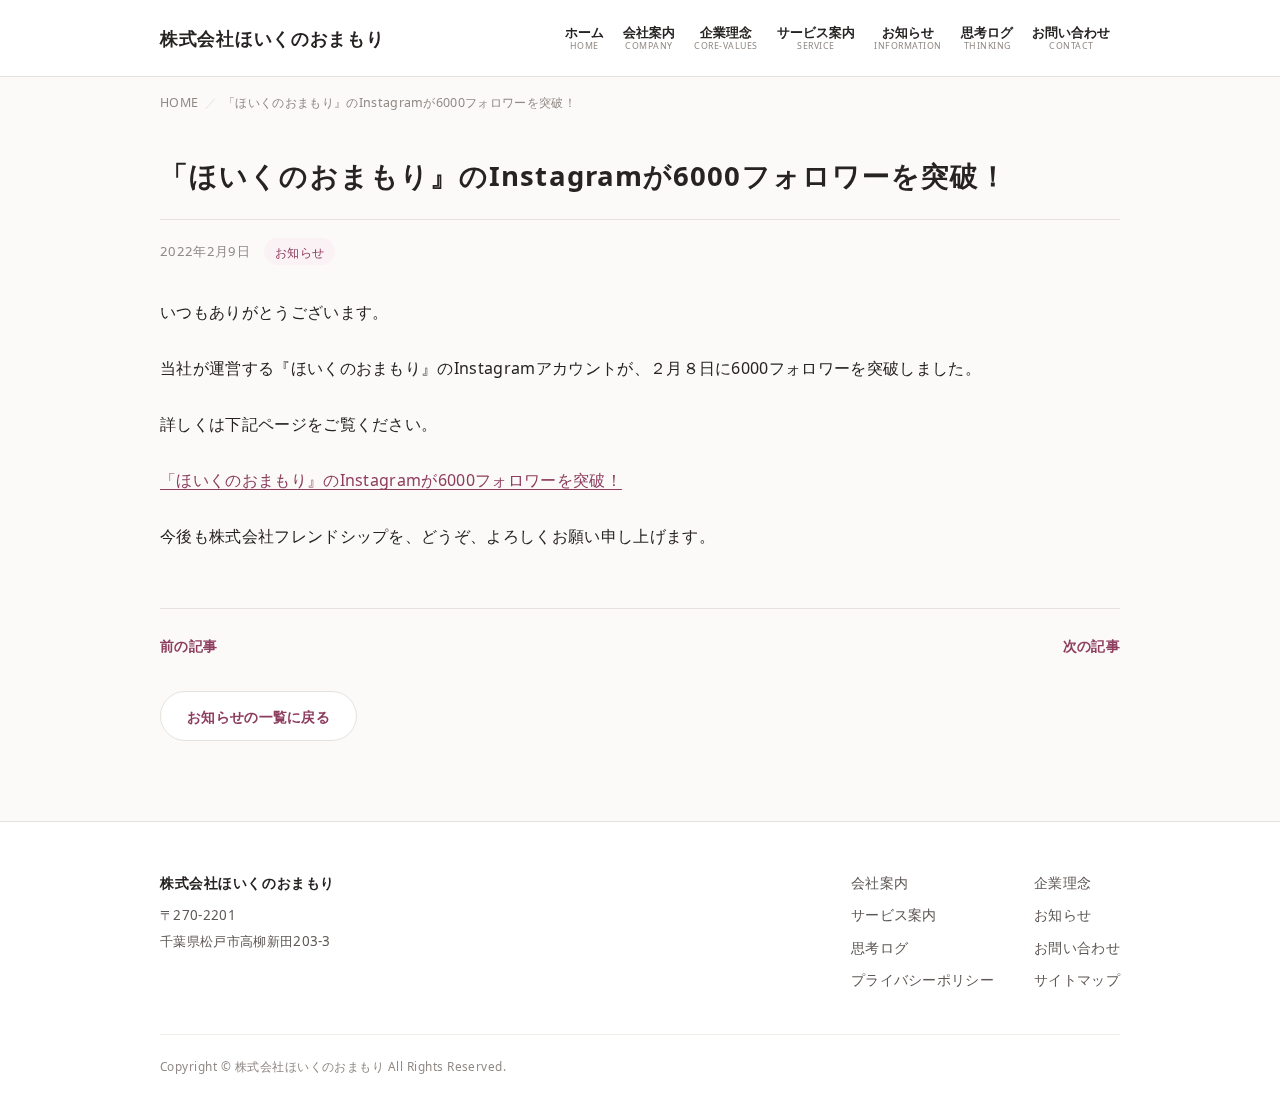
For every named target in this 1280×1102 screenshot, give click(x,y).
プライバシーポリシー (922, 979)
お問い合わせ (1077, 947)
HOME (179, 102)
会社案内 (879, 882)
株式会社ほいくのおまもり (272, 38)
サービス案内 (894, 914)
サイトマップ (1077, 979)
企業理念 (1062, 882)
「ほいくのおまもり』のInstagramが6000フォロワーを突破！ (391, 480)
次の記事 (1091, 645)
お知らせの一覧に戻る (258, 716)
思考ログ (879, 947)
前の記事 (188, 645)
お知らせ (299, 252)
